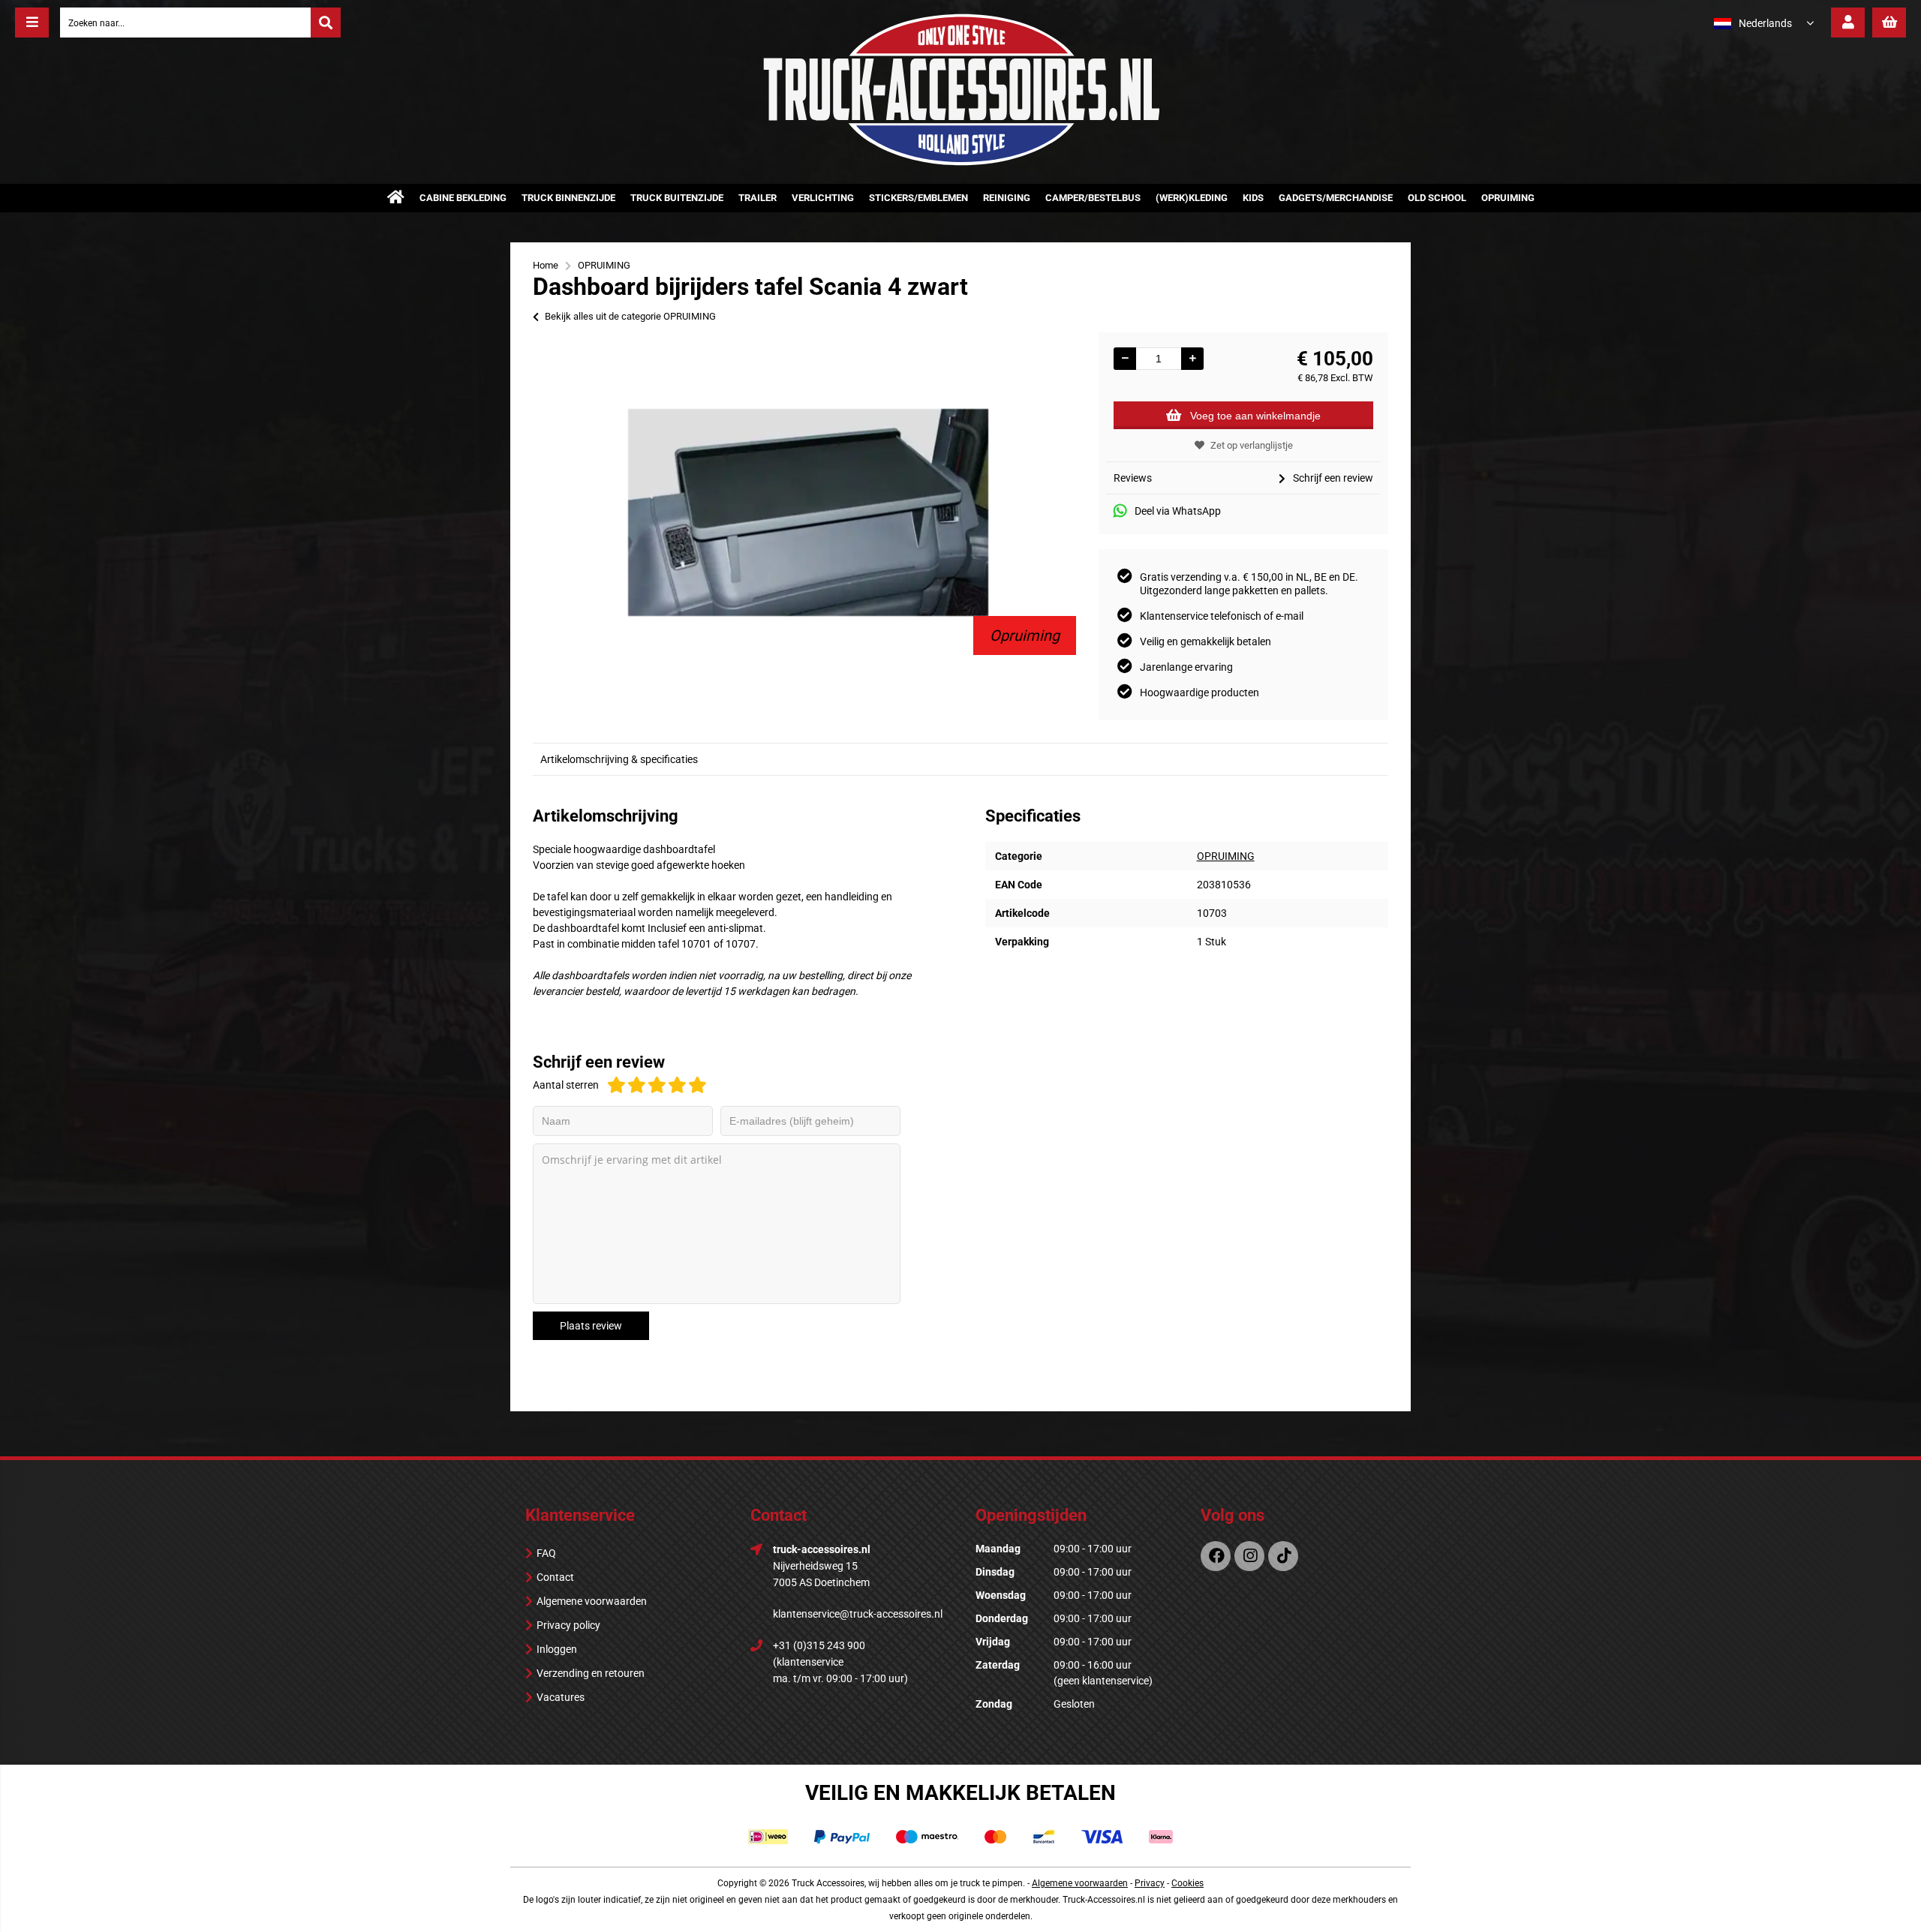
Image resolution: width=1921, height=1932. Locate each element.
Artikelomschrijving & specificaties (619, 759)
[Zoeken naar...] (326, 23)
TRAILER (758, 198)
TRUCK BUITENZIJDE (677, 198)
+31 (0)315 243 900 (819, 1645)
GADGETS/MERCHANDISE (1336, 198)
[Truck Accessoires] (960, 163)
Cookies (1187, 1883)
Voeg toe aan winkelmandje (1255, 416)
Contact (555, 1577)
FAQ (546, 1553)
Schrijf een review (1333, 478)
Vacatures (561, 1697)
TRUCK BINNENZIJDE (568, 198)
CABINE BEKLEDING (463, 198)
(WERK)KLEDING (1192, 198)
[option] (808, 512)
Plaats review (591, 1326)
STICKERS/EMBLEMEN (918, 198)
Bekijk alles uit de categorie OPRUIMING (630, 316)
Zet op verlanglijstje (1252, 445)
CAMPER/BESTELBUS (1093, 198)
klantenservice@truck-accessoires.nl (858, 1614)
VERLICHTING (823, 198)
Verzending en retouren (591, 1673)
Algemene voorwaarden (592, 1601)
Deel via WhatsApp (1178, 511)
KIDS (1253, 198)
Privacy (1150, 1883)
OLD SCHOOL (1437, 198)
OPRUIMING (1508, 198)
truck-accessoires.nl (822, 1549)
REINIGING (1007, 198)
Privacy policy (568, 1625)
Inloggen (557, 1649)
